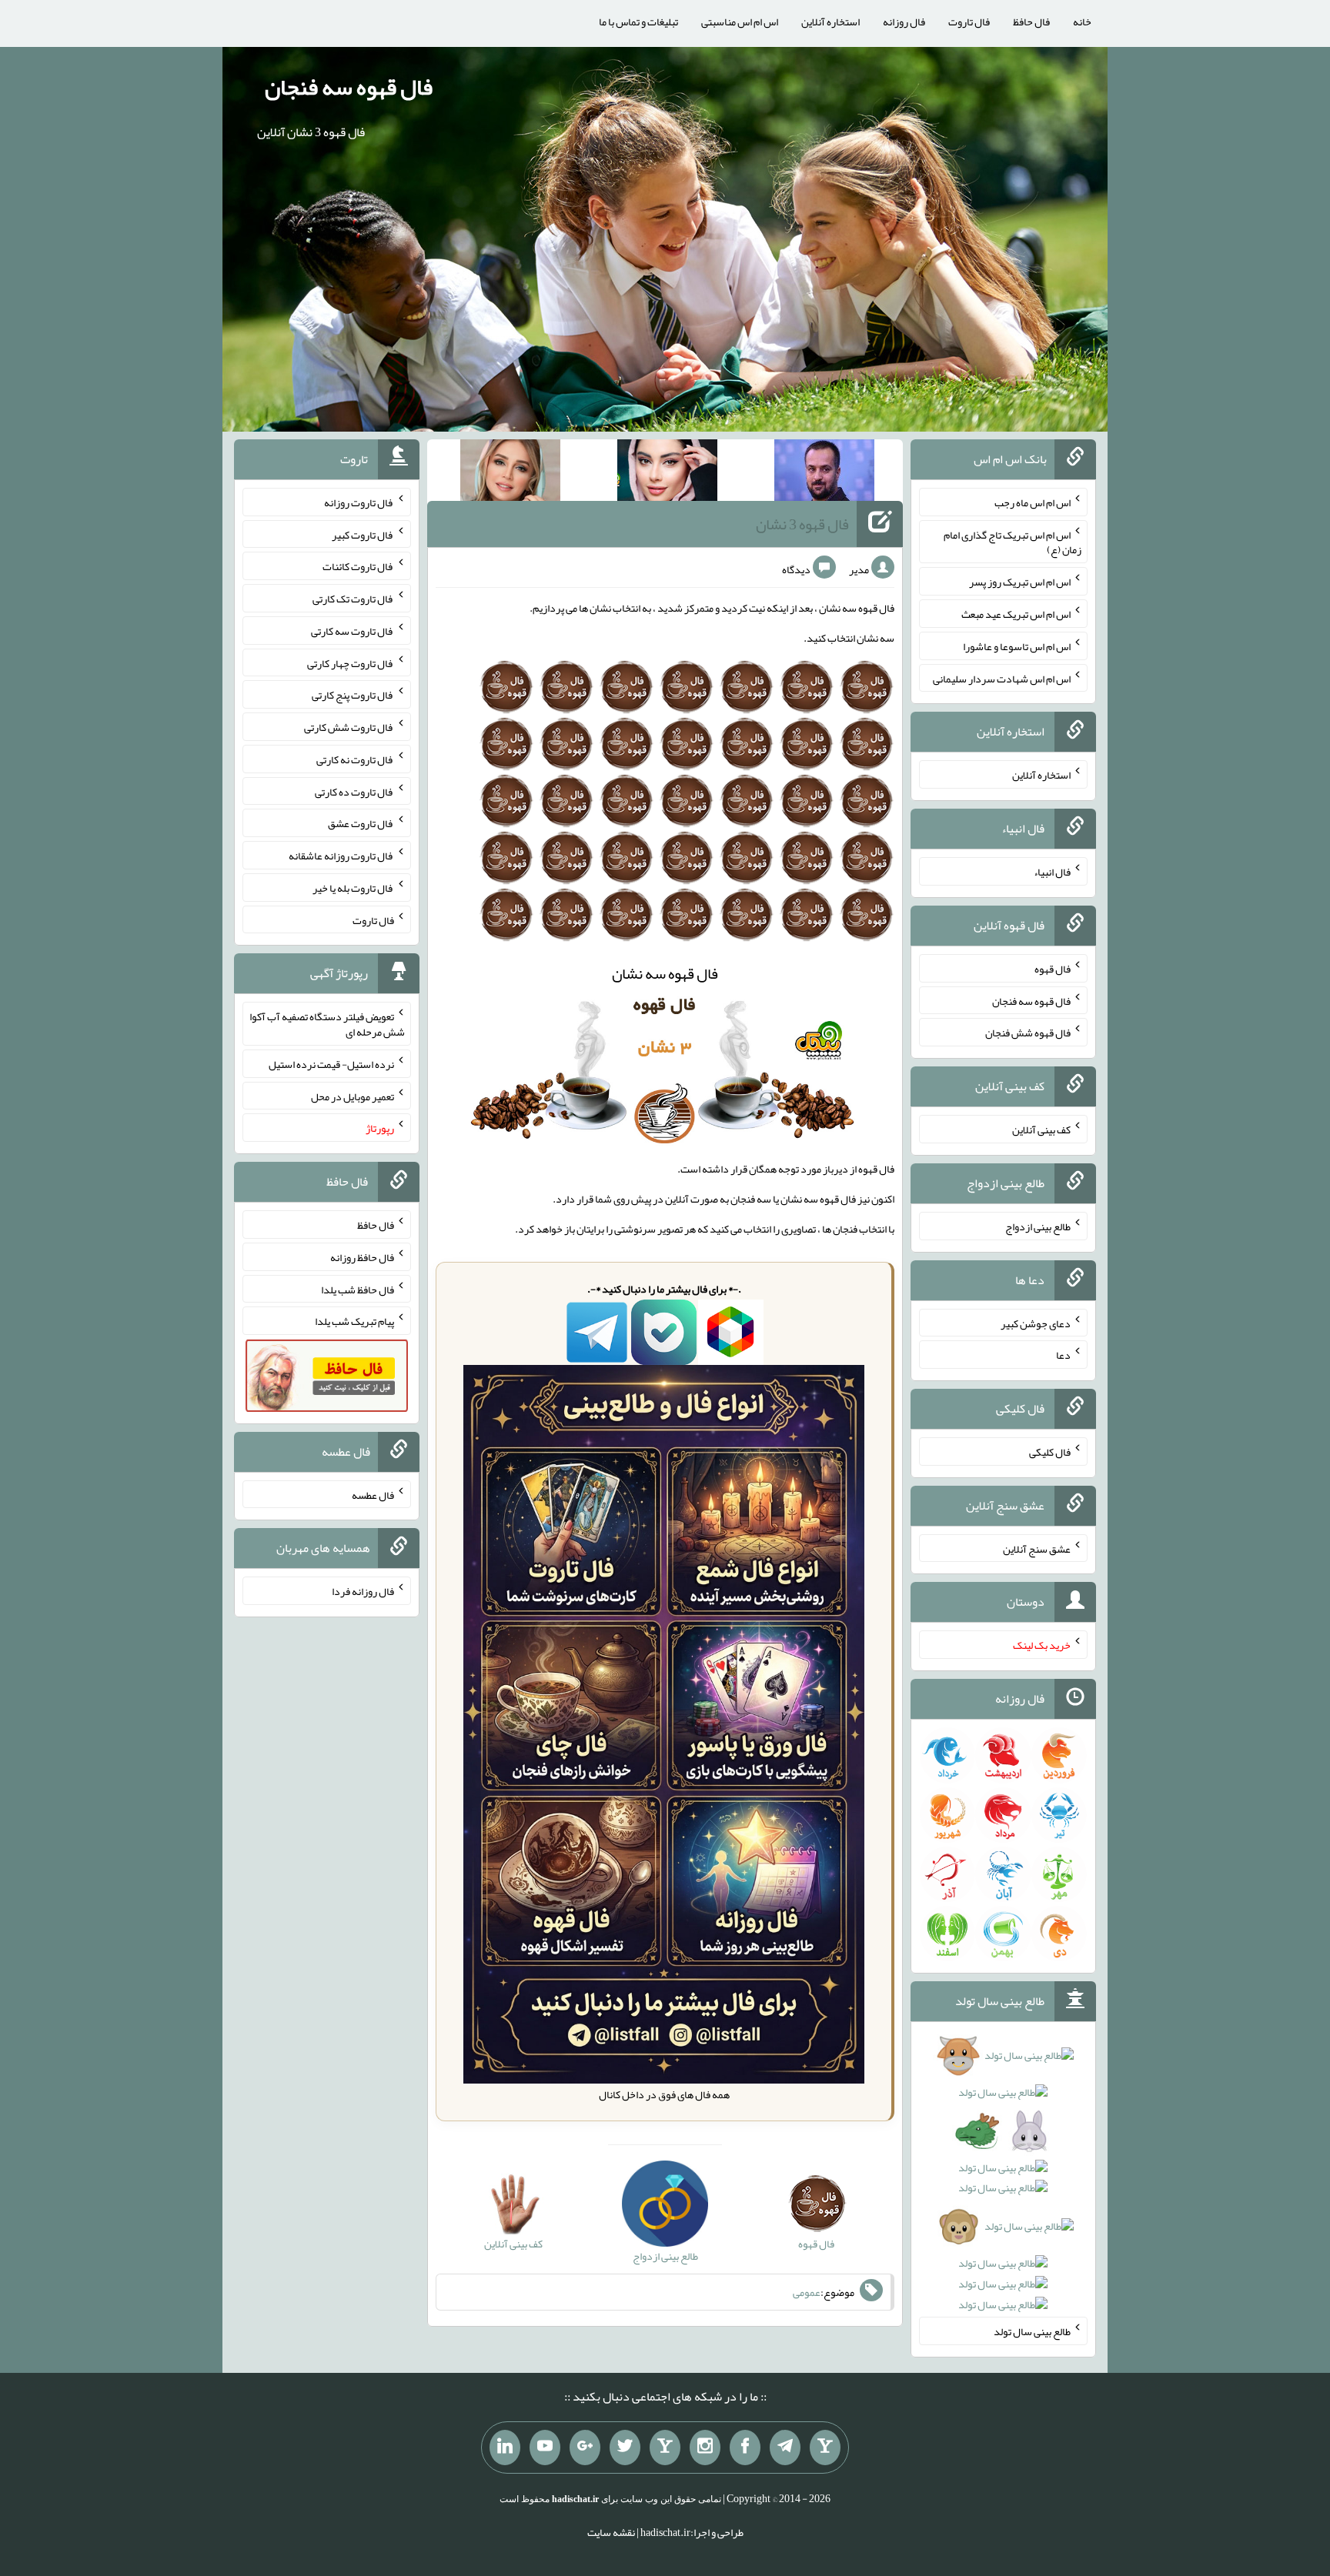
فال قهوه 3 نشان (802, 524)
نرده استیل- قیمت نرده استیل (331, 1064)
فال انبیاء (1052, 872)
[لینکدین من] (505, 2448)
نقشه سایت (611, 2532)
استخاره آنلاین (830, 22)
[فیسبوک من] (745, 2448)
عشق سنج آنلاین (1037, 1548)
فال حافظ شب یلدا (358, 1289)
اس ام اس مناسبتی (740, 22)
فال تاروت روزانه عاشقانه (341, 856)
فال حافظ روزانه (362, 1257)
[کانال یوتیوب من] (545, 2448)
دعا (1063, 1355)
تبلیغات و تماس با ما (638, 22)
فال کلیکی (1050, 1452)
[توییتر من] (625, 2448)
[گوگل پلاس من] (585, 2448)
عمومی (807, 2292)
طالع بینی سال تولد (1032, 2331)
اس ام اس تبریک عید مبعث (1016, 614)
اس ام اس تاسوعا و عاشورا (1017, 646)
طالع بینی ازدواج (1038, 1226)
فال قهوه (1053, 969)
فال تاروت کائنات (358, 566)
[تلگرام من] (785, 2448)
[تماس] (665, 2448)
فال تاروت (969, 22)
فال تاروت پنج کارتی (353, 695)
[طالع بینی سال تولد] (1004, 2185)
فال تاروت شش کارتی (349, 727)
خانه (1082, 22)
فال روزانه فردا (363, 1591)
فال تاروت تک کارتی (353, 599)
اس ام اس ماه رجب (1033, 502)
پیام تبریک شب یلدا (354, 1321)
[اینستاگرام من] (705, 2448)
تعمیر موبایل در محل (353, 1096)
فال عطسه (373, 1494)
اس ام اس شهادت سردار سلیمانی (1002, 678)
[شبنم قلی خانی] (510, 473)
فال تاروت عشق (361, 823)
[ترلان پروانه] (667, 473)
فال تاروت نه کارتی (355, 759)
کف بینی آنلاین (1041, 1130)
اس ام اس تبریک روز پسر (1020, 582)
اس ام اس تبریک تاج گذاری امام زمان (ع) (1013, 542)
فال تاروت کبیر (363, 534)
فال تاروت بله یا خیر (353, 888)
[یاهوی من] (825, 2448)
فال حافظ (1031, 22)
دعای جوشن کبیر (1036, 1323)
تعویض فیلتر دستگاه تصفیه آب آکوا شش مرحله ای (327, 1024)
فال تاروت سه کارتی (353, 631)
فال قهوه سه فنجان (349, 87)
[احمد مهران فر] (824, 473)
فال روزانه (904, 22)
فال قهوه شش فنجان (1028, 1033)
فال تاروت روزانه (359, 502)
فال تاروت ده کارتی (354, 791)
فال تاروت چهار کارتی (351, 662)
